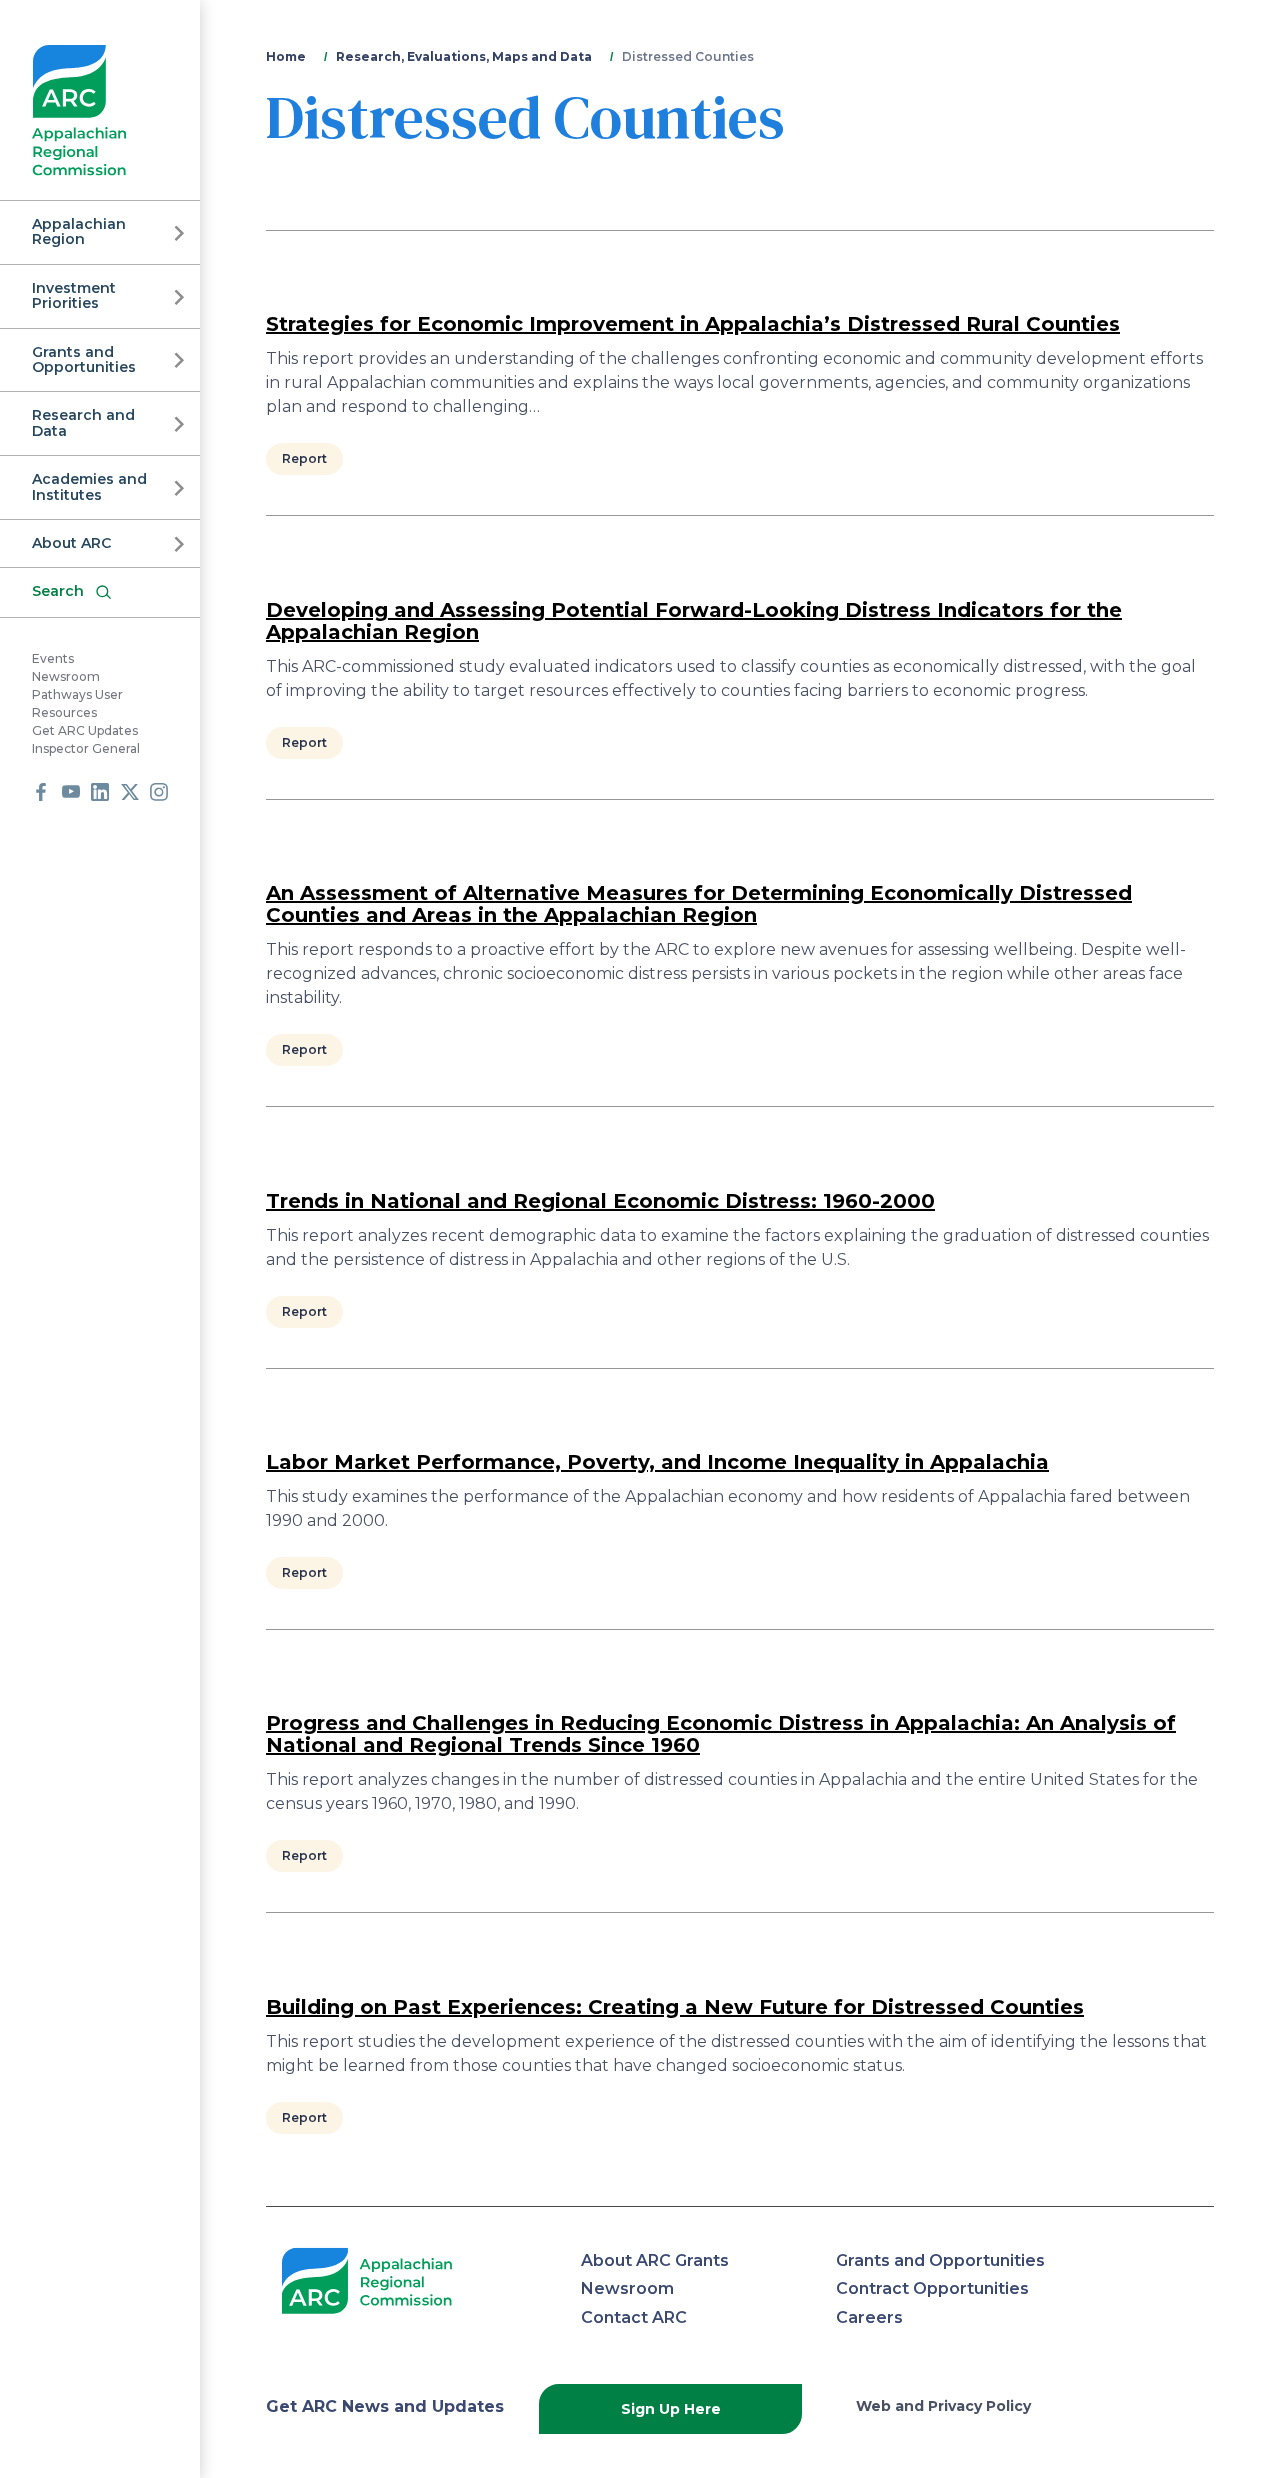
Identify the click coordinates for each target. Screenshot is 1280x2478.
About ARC (71, 543)
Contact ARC (634, 2317)
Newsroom (66, 676)
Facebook (41, 792)
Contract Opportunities (932, 2288)
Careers (869, 2317)
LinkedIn (100, 792)
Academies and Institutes (89, 486)
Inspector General (86, 748)
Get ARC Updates (85, 730)
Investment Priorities (74, 295)
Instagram (159, 792)
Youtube (71, 792)
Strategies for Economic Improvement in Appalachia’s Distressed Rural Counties (693, 324)
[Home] (79, 110)
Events (53, 658)
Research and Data (83, 422)
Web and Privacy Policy (943, 2406)
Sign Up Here (671, 2409)
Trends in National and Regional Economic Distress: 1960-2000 (600, 1201)
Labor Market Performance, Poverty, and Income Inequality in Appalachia (657, 1462)
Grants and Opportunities (84, 359)
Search (58, 591)
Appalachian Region (79, 231)
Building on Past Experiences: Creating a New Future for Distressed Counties (675, 2007)
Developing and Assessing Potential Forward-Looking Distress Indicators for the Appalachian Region (694, 621)
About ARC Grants (655, 2260)
